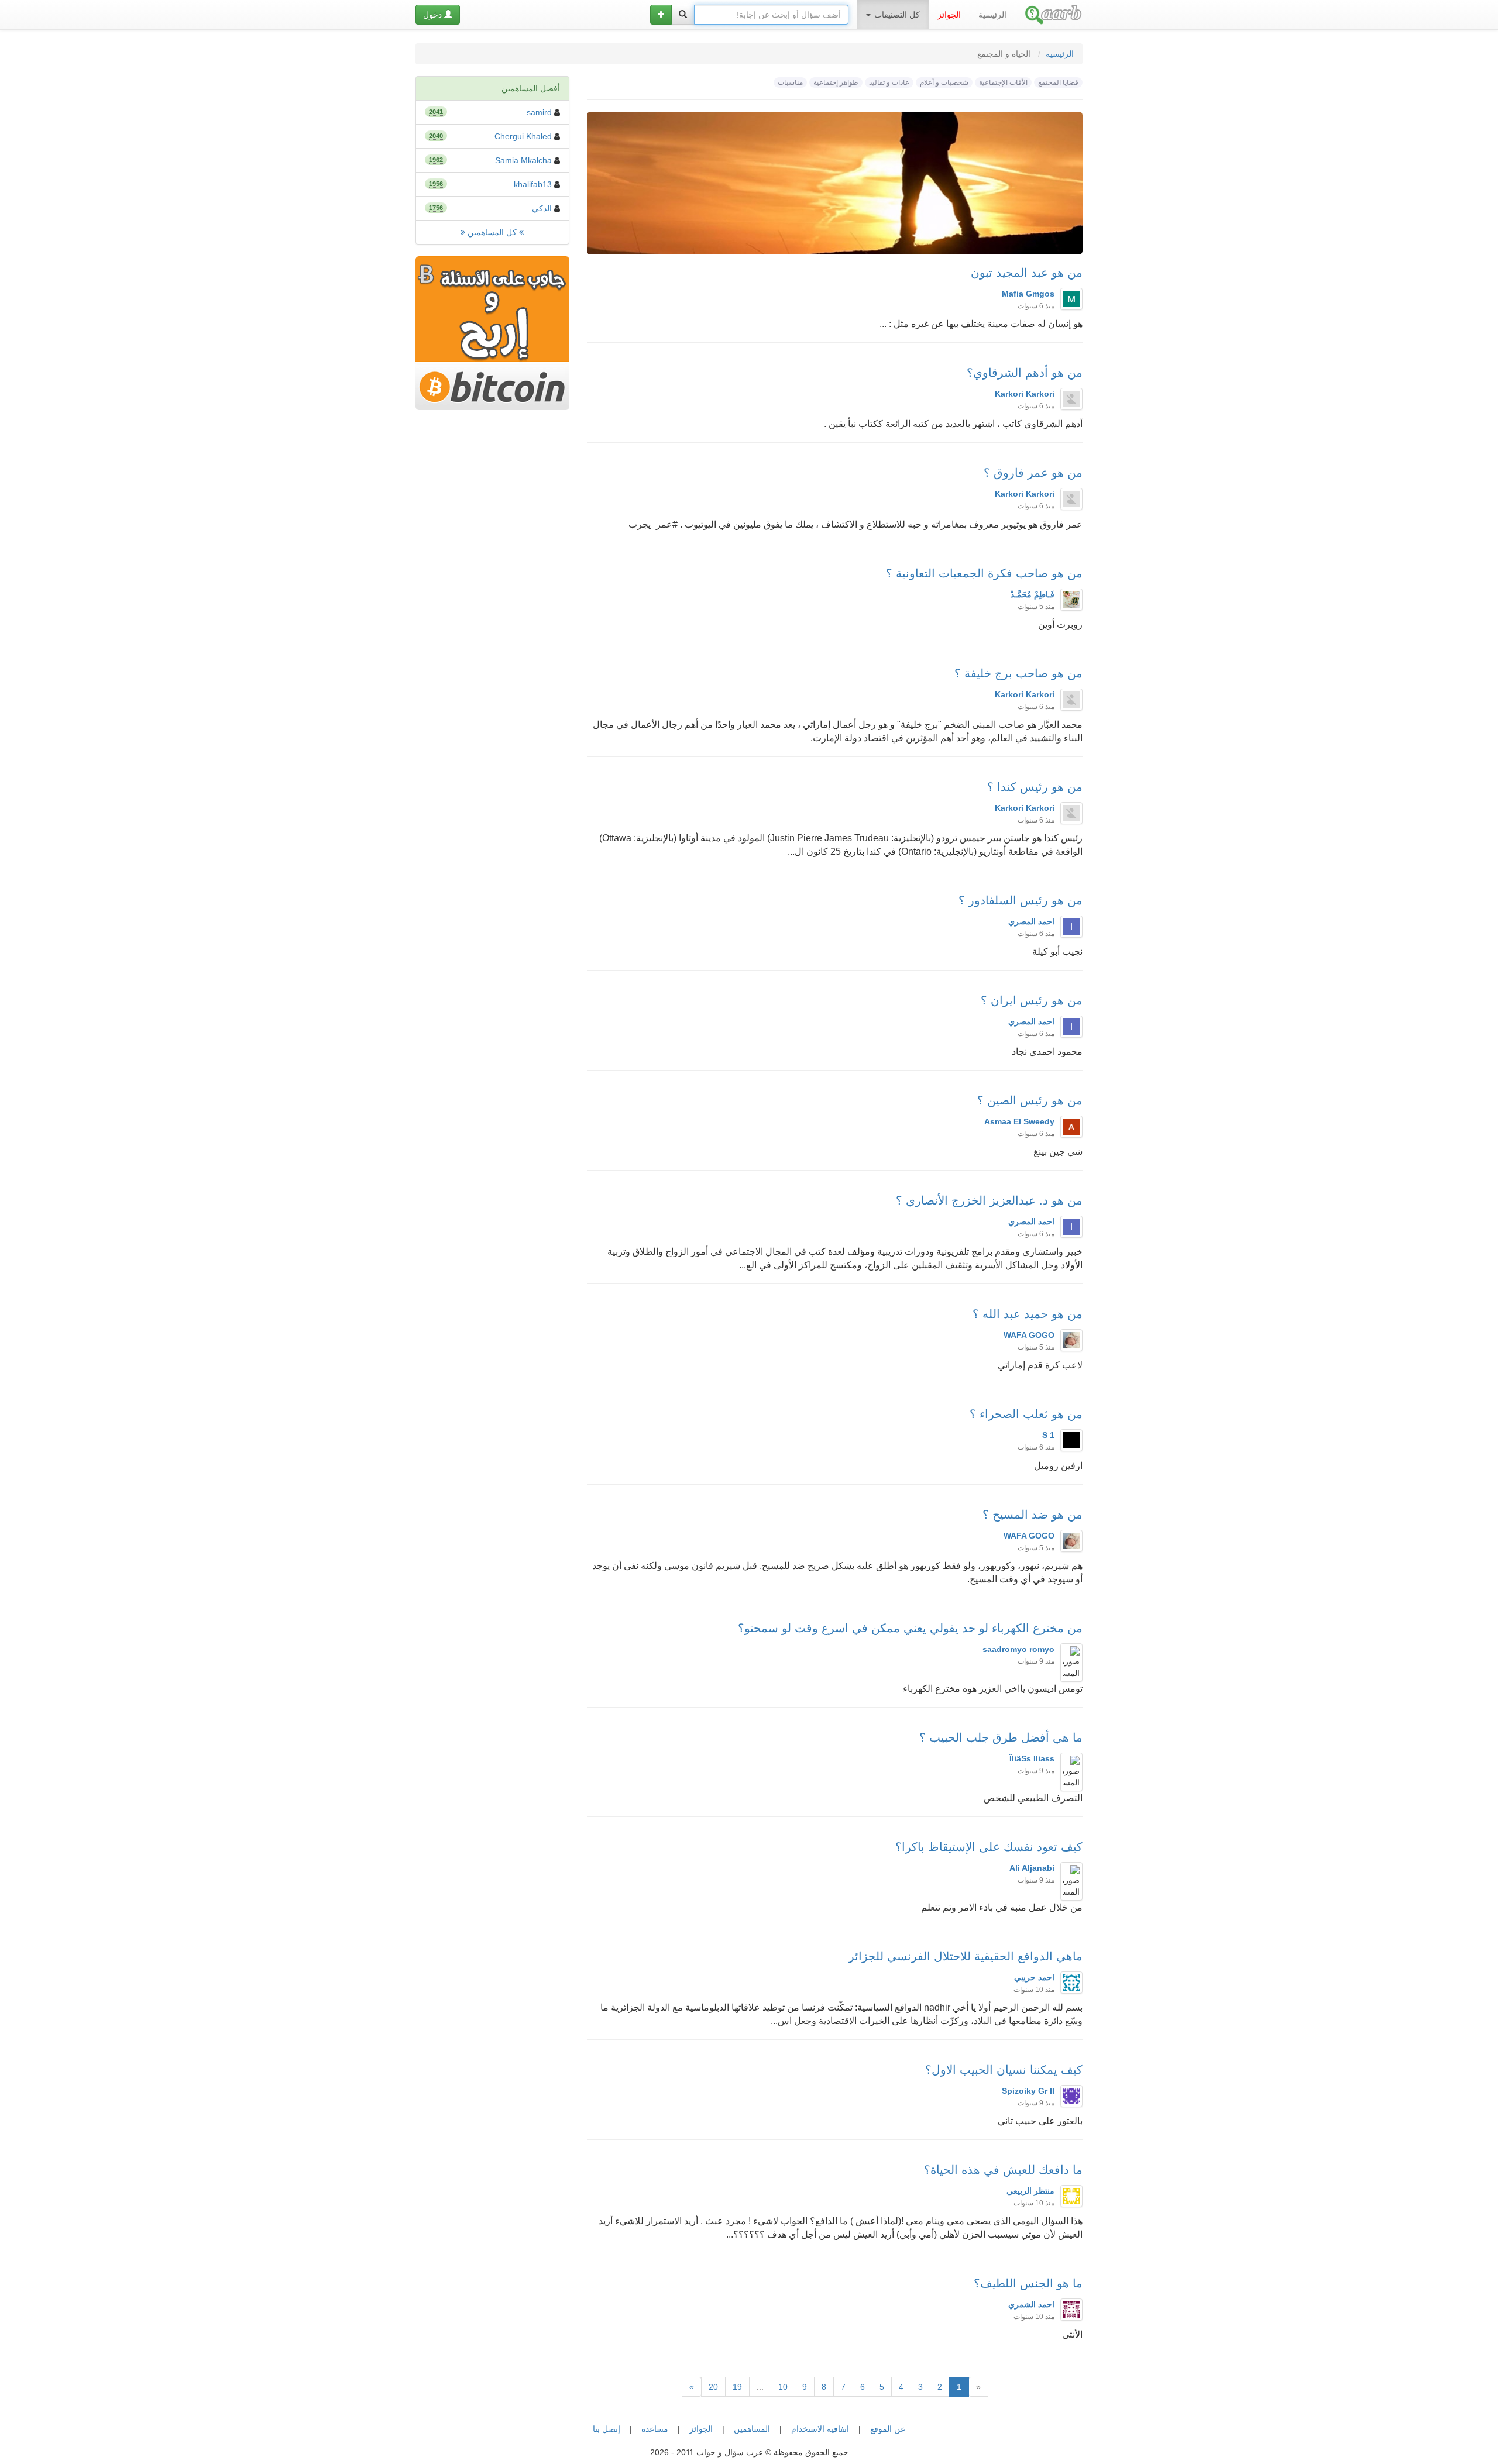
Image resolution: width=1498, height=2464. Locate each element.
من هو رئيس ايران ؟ (1032, 1000)
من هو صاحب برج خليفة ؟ (1018, 673)
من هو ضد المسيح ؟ (1033, 1515)
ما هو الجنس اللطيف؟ (1028, 2283)
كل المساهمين (492, 232)
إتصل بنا (607, 2429)
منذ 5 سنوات (1036, 607)
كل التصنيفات (896, 15)
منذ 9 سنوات (1036, 1661)
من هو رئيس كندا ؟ (1035, 787)
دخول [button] (434, 15)
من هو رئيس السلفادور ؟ (1021, 900)
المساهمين (752, 2429)
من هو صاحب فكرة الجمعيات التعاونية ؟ (984, 573)
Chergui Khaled (523, 136)
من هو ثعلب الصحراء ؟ (1026, 1414)
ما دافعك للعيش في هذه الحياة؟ (1003, 2170)
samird (539, 112)
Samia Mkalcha (523, 160)
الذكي (542, 208)
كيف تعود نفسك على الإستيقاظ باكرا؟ (989, 1847)
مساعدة (655, 2429)
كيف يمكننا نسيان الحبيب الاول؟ (1004, 2070)
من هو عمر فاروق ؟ (1033, 473)
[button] (661, 15)
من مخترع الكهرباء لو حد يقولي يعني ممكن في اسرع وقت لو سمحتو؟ (910, 1628)
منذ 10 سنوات (1034, 1990)
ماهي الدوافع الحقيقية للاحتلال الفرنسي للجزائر (966, 1956)
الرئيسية (992, 15)
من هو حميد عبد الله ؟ (1028, 1314)
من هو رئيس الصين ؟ (1030, 1100)
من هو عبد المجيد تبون (1027, 273)
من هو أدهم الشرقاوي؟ (1025, 373)
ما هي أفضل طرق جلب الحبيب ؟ (1001, 1737)
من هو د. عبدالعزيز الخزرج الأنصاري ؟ (989, 1200)
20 (713, 2387)
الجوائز (701, 2429)
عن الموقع (888, 2429)
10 (783, 2387)
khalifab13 (533, 184)
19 (737, 2387)
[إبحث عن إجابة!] (683, 15)
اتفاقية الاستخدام (820, 2429)
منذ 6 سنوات (1036, 306)
